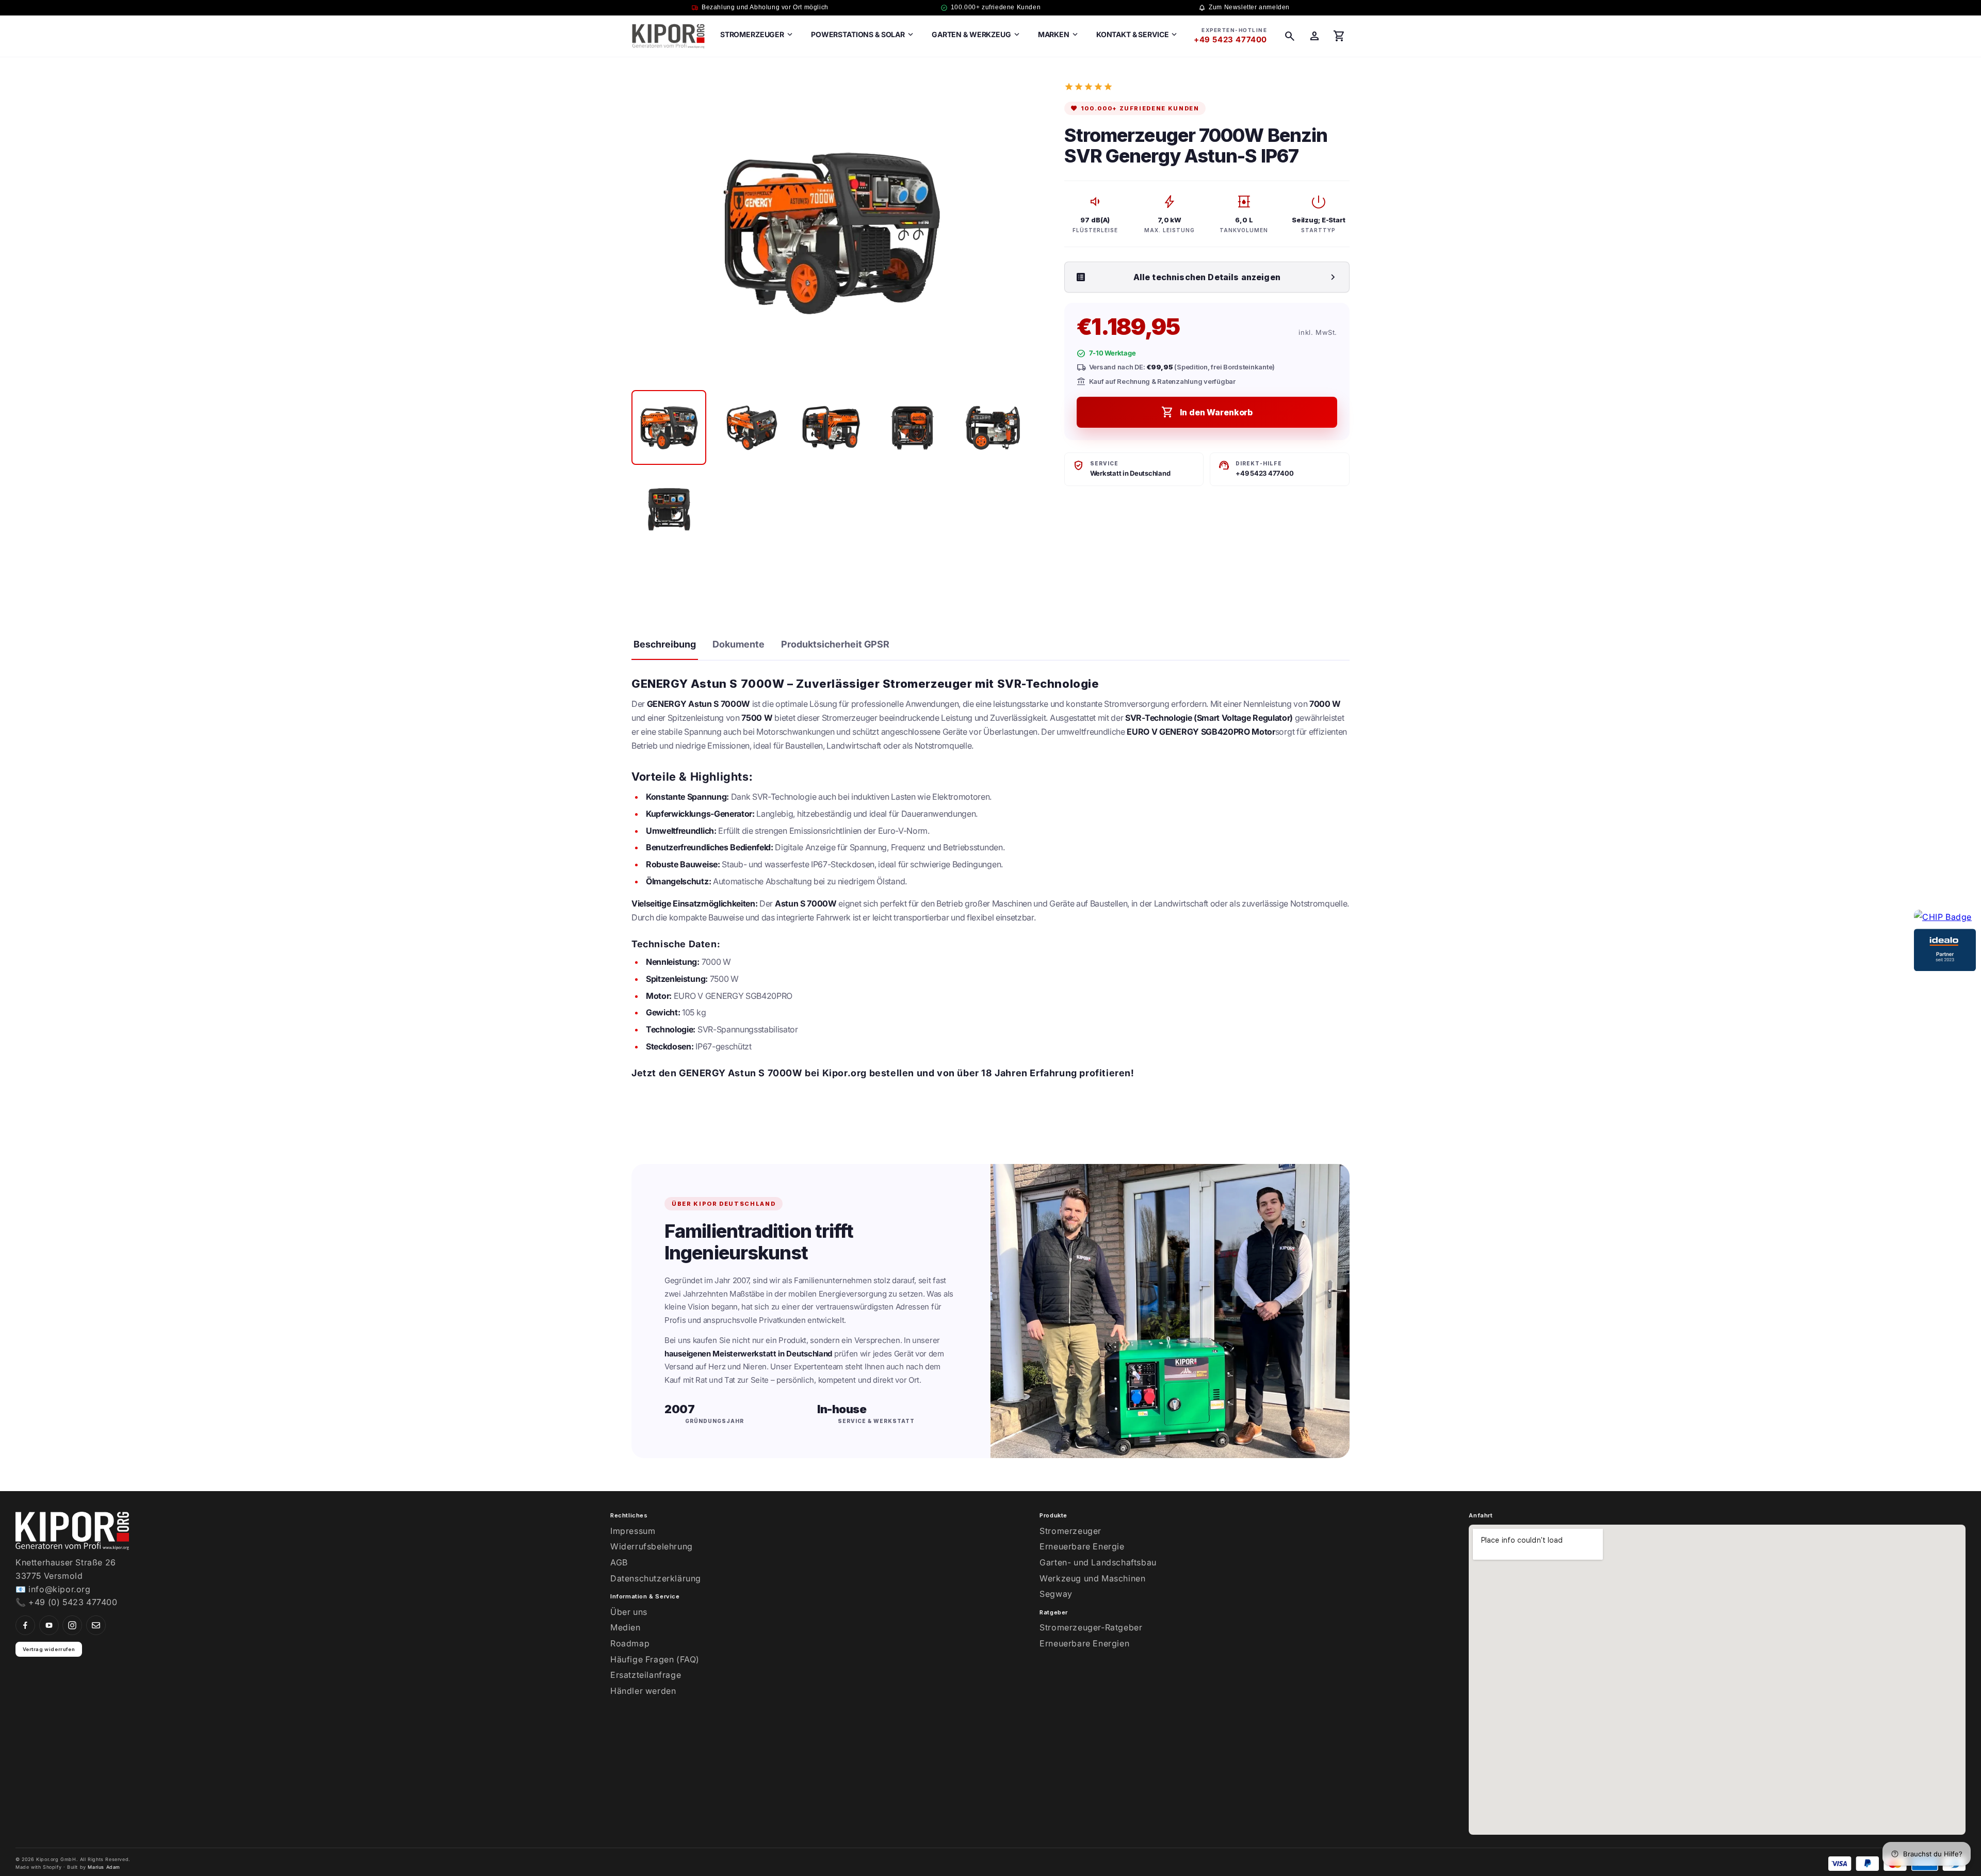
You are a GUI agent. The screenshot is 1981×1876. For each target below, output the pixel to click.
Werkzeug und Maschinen (1092, 1578)
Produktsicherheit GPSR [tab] (835, 644)
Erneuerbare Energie (1082, 1546)
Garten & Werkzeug (977, 35)
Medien (626, 1627)
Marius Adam (104, 1867)
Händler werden (643, 1691)
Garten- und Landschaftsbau (1098, 1562)
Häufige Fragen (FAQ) (655, 1659)
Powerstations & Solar (863, 35)
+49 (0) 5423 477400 (73, 1602)
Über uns (629, 1612)
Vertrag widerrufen (49, 1649)
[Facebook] (25, 1625)
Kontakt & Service (1138, 35)
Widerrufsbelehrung (652, 1546)
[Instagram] (72, 1625)
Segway (1056, 1594)
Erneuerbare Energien (1084, 1643)
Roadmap (630, 1643)
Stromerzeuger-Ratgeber (1091, 1627)
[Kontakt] (96, 1625)
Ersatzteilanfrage (646, 1675)
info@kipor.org (59, 1589)
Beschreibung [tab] (665, 644)
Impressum (633, 1531)
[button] (1290, 36)
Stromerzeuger (757, 35)
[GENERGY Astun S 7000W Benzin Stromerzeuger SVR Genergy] (669, 427)
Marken (1059, 35)
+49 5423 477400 (1230, 39)
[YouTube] (49, 1625)
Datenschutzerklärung (656, 1578)
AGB (619, 1562)
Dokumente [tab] (738, 644)
